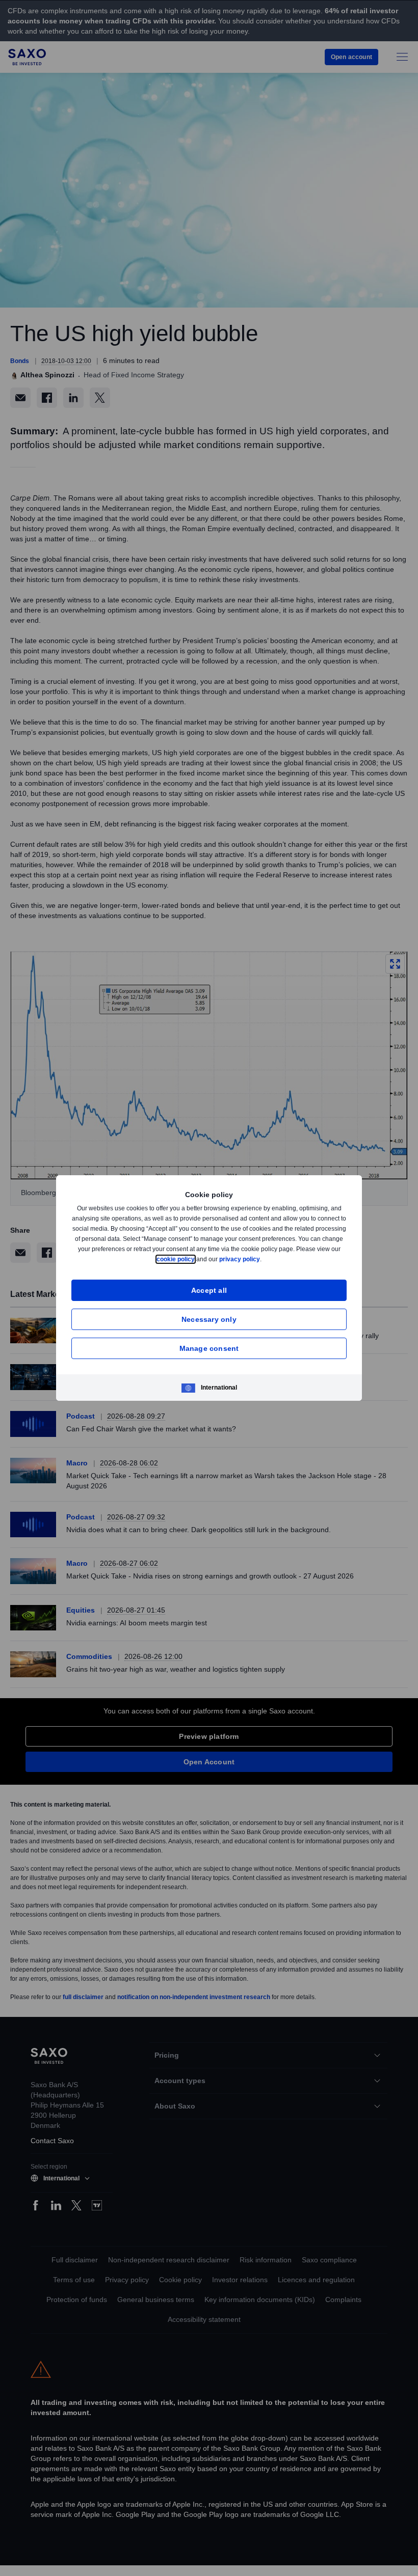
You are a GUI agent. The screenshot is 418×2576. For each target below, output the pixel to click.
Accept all (209, 1290)
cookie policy (199, 1259)
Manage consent (209, 1348)
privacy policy (264, 1259)
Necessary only (209, 1319)
